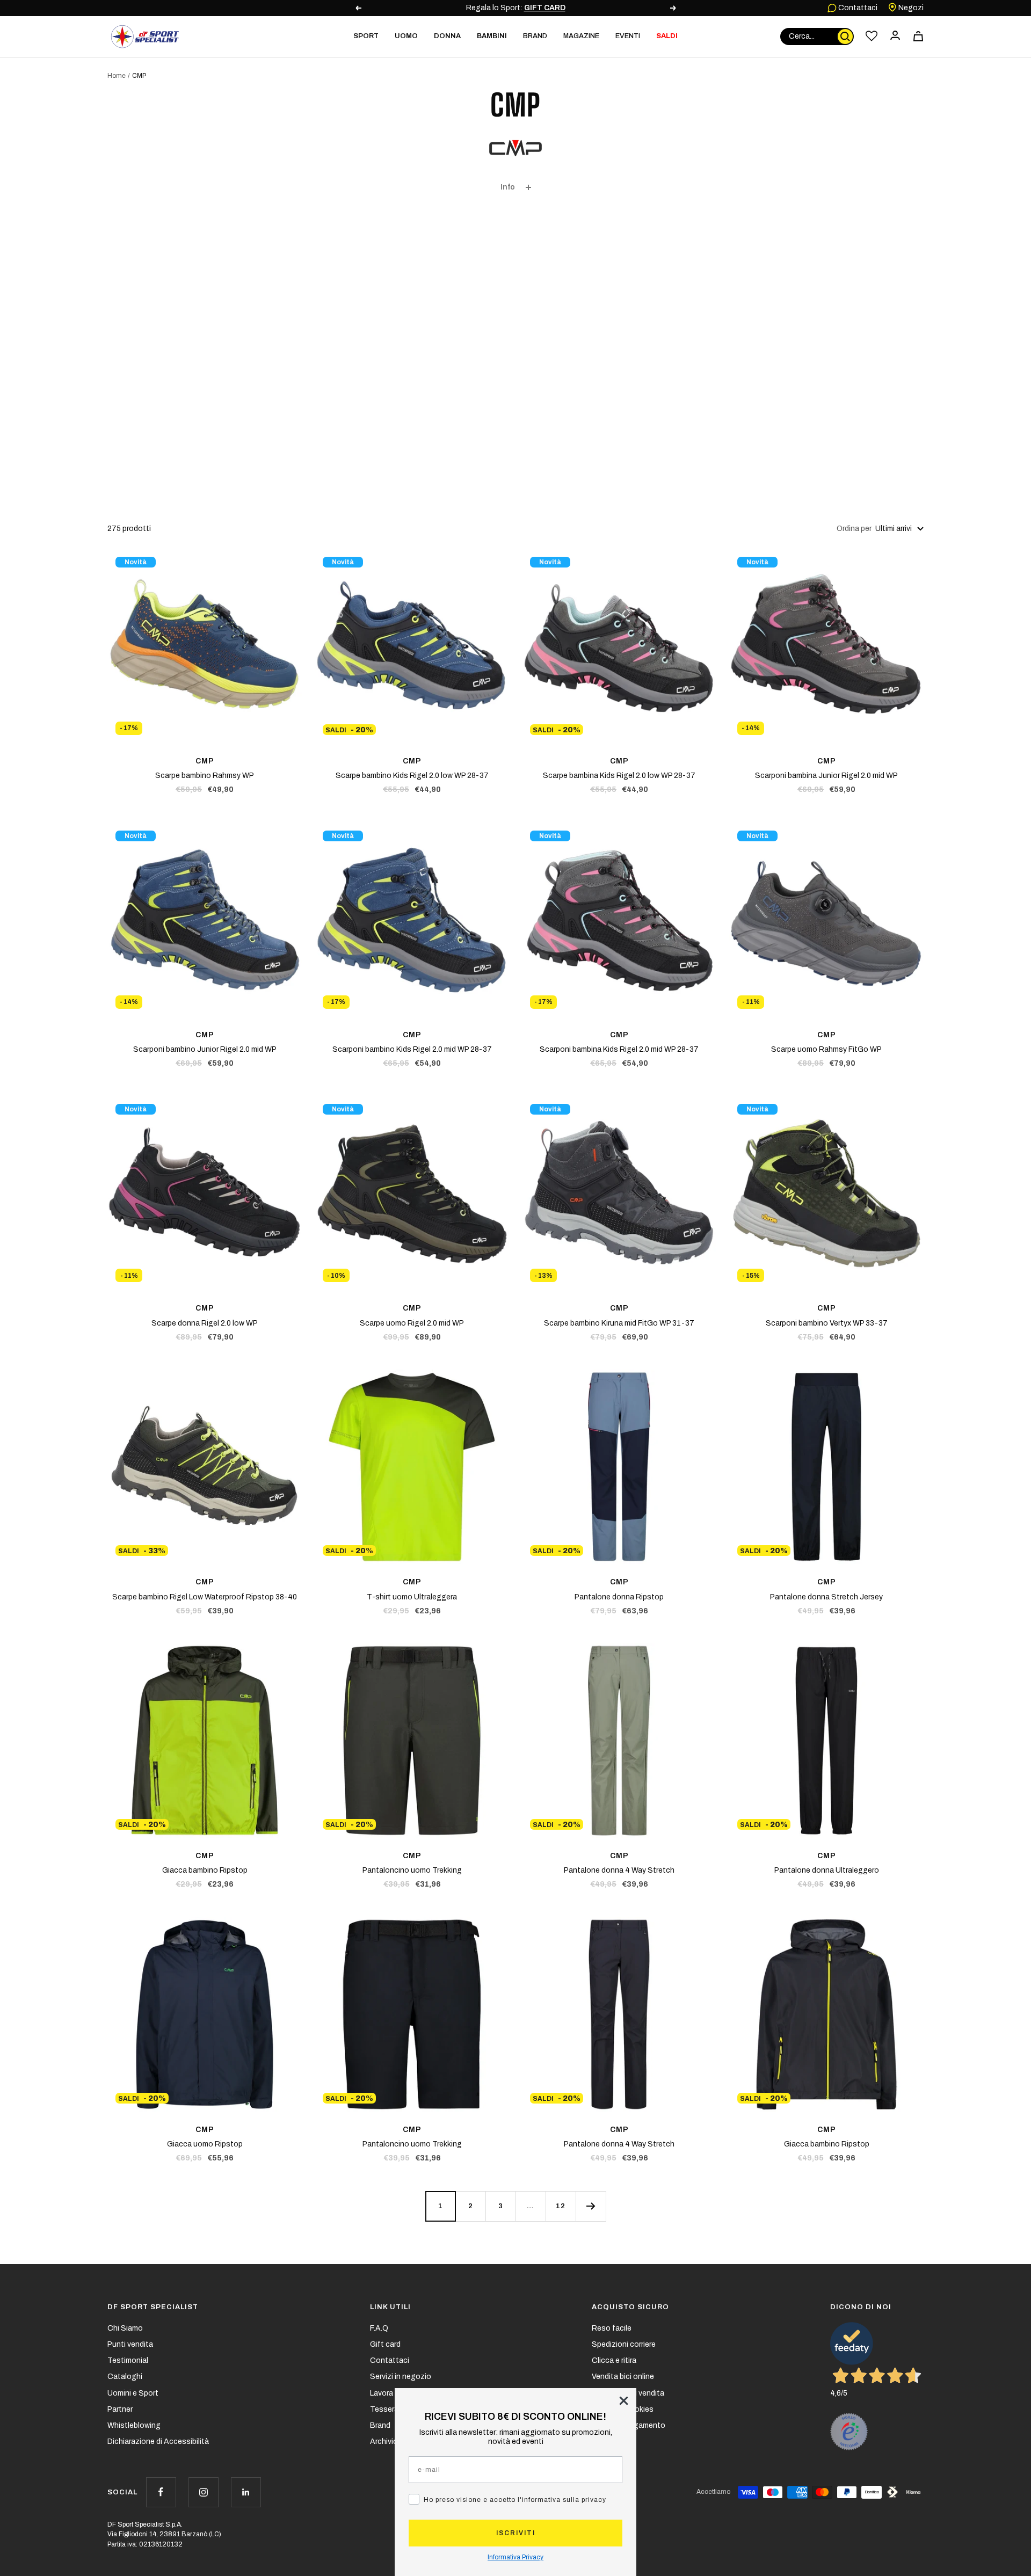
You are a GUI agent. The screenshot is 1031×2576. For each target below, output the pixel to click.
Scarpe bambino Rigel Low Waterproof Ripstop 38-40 (205, 1597)
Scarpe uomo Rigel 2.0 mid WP (412, 1323)
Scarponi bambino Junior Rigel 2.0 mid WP (205, 1049)
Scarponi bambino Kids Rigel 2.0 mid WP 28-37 (412, 1049)
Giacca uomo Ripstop (205, 2144)
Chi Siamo (125, 2328)
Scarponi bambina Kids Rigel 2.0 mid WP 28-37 (619, 1049)
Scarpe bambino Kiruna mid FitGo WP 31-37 (619, 1323)
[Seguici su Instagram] (203, 2492)
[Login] (895, 36)
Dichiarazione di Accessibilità (158, 2442)
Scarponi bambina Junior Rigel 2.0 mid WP (826, 776)
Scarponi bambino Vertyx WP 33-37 (827, 1323)
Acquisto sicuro (630, 2307)
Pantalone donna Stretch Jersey (826, 1597)
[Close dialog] (624, 2401)
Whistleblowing (134, 2425)
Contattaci (857, 8)
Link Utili (390, 2307)
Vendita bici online (623, 2377)
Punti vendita (130, 2344)
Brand (535, 36)
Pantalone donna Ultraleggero (827, 1870)
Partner (120, 2409)
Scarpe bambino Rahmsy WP (205, 776)
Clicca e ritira (614, 2360)
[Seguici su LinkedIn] (246, 2492)
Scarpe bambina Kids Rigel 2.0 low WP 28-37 (619, 776)
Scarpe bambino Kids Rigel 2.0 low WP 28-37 (412, 776)
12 (561, 2206)
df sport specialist (153, 2307)
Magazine (581, 36)
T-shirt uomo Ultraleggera (412, 1597)
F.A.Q (379, 2328)
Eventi (628, 36)
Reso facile (612, 2328)
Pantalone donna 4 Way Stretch (619, 1870)
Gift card (385, 2344)
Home (117, 76)
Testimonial (128, 2360)
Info (508, 187)
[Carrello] (918, 36)
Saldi (667, 36)
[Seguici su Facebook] (161, 2492)
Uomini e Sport (133, 2393)
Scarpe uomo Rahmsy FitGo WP (826, 1049)
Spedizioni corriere (624, 2344)
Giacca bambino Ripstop (205, 1870)
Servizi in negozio (401, 2377)
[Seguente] (591, 2206)
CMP (205, 761)
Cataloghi (125, 2377)
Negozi (910, 8)
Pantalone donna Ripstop (619, 1597)
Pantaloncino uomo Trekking (412, 1870)
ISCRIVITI (516, 2533)
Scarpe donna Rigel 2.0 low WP (205, 1323)
